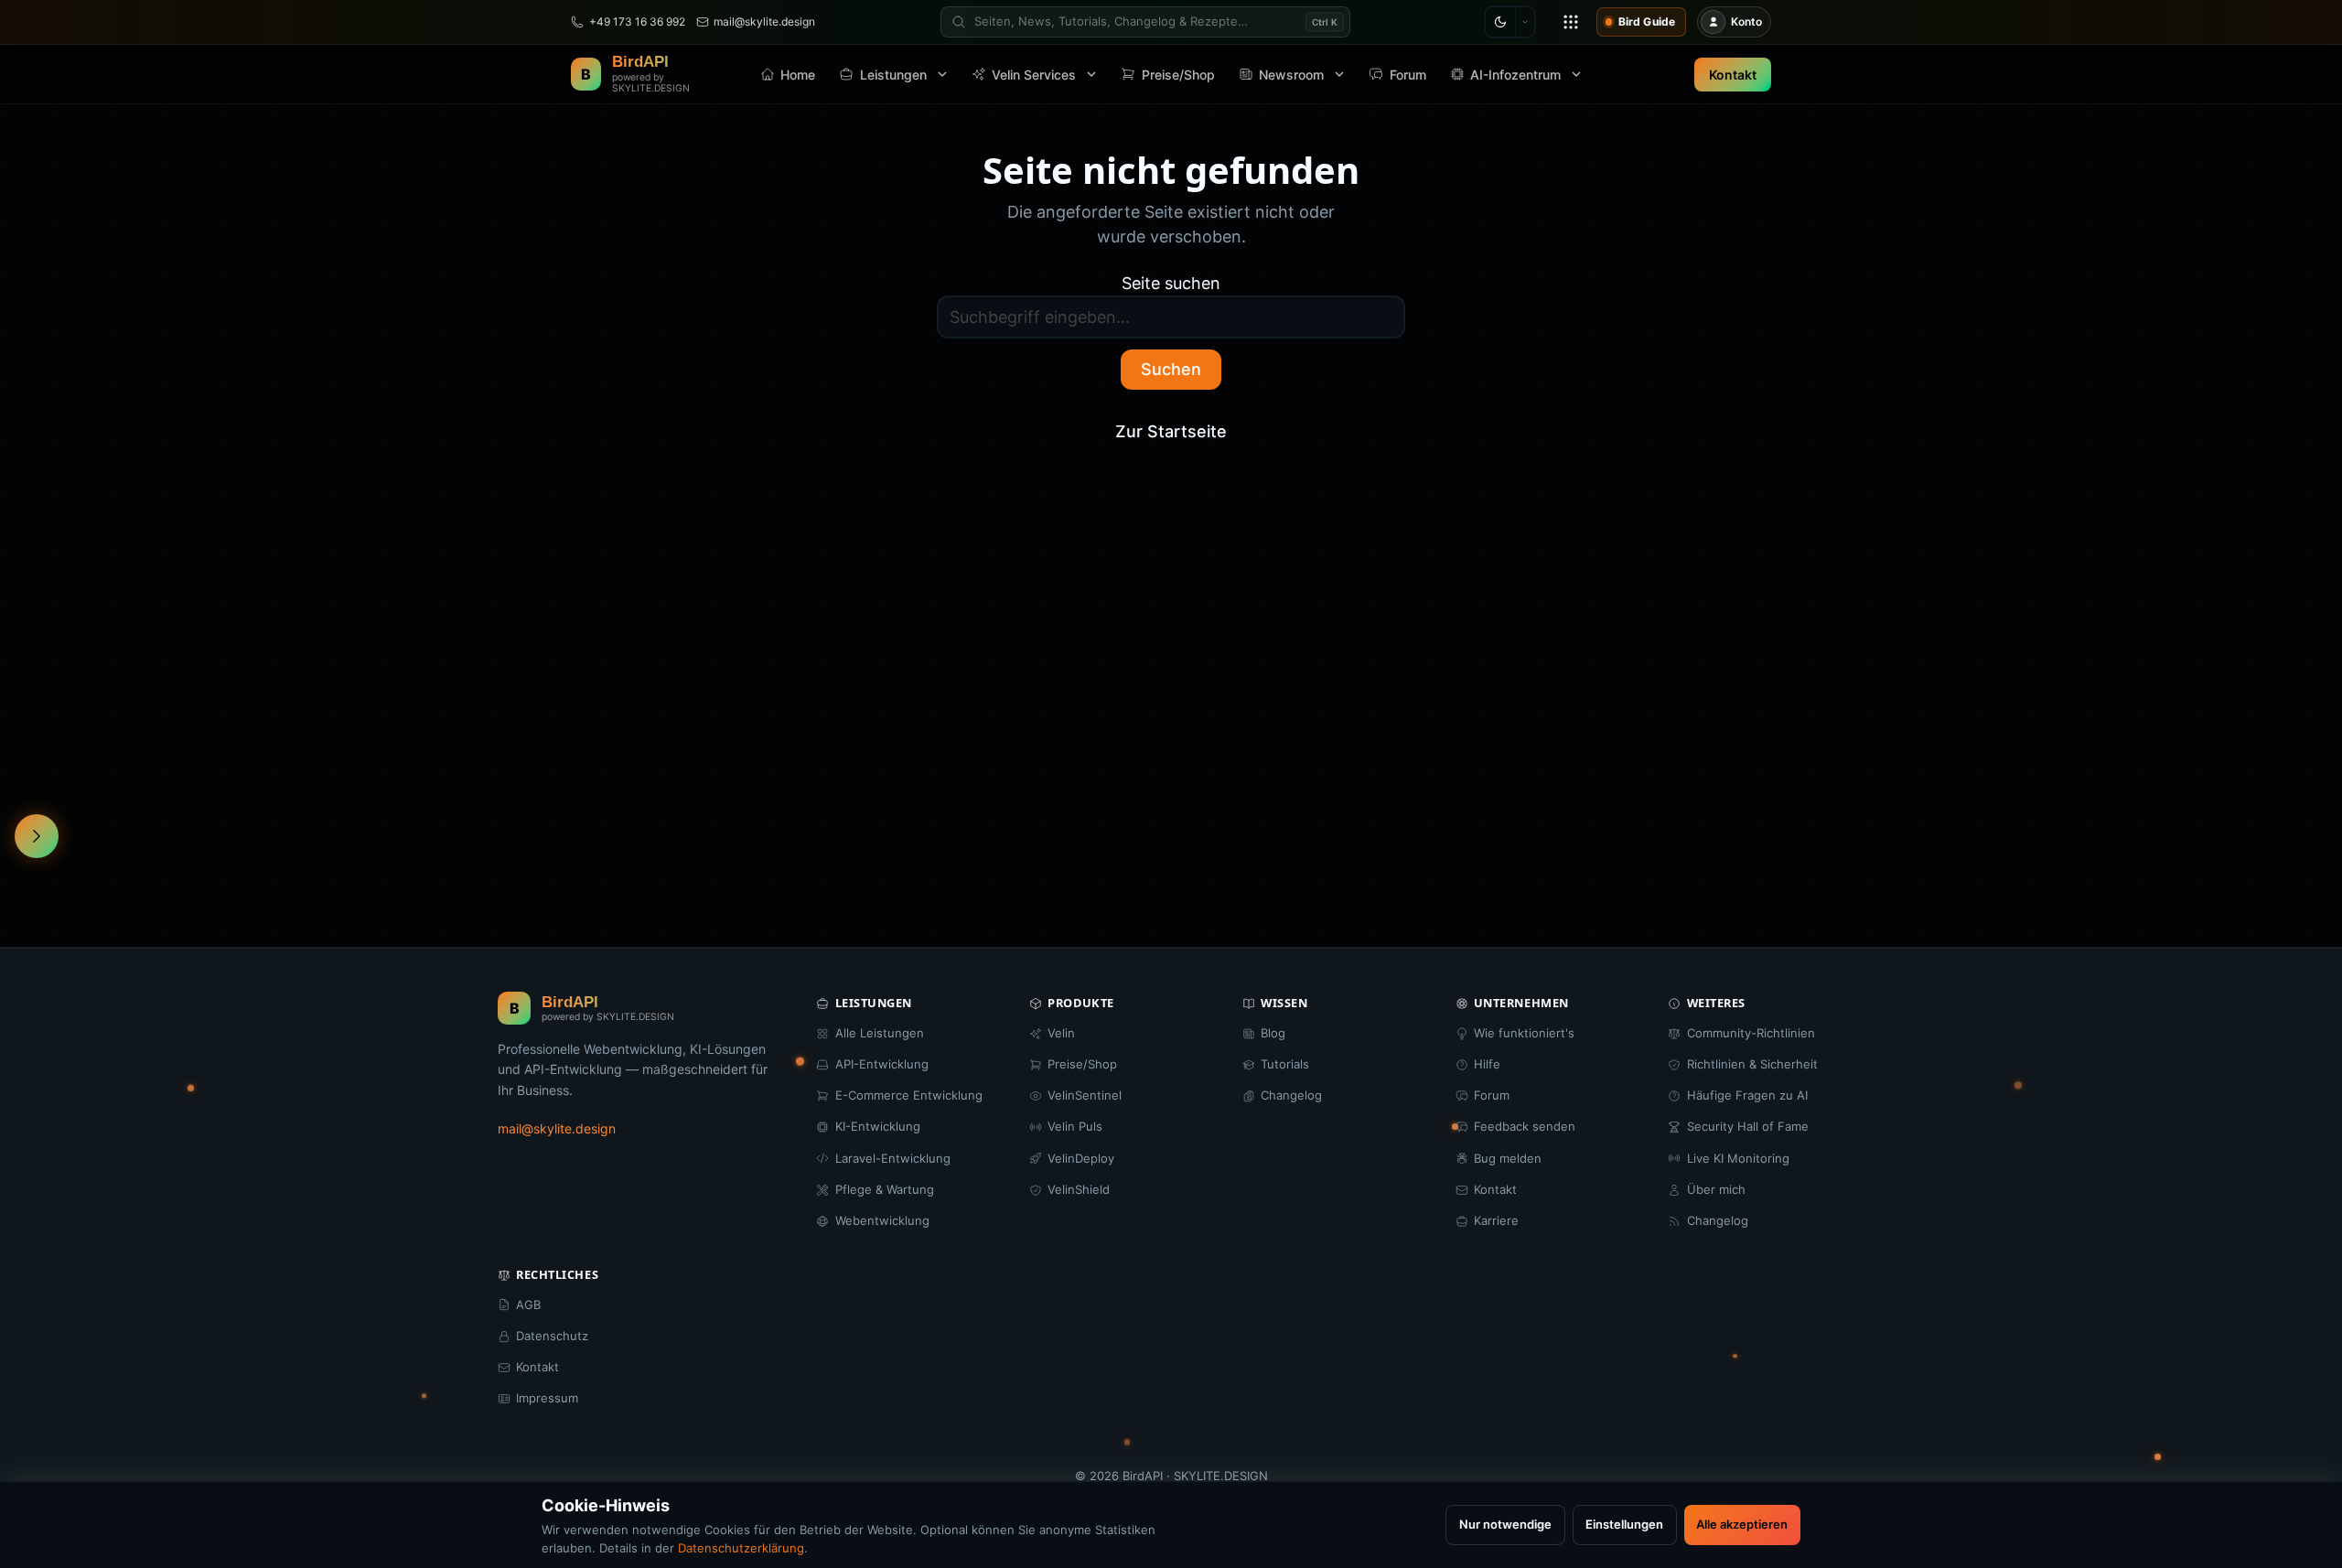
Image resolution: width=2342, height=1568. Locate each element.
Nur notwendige (1505, 1524)
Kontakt (1733, 75)
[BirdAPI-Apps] (1571, 22)
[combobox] (1145, 22)
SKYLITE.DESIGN (1221, 1476)
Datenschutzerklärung (741, 1548)
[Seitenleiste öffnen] (37, 836)
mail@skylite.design (557, 1128)
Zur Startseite (1171, 431)
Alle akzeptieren (1742, 1524)
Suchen (1171, 369)
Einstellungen (1624, 1524)
